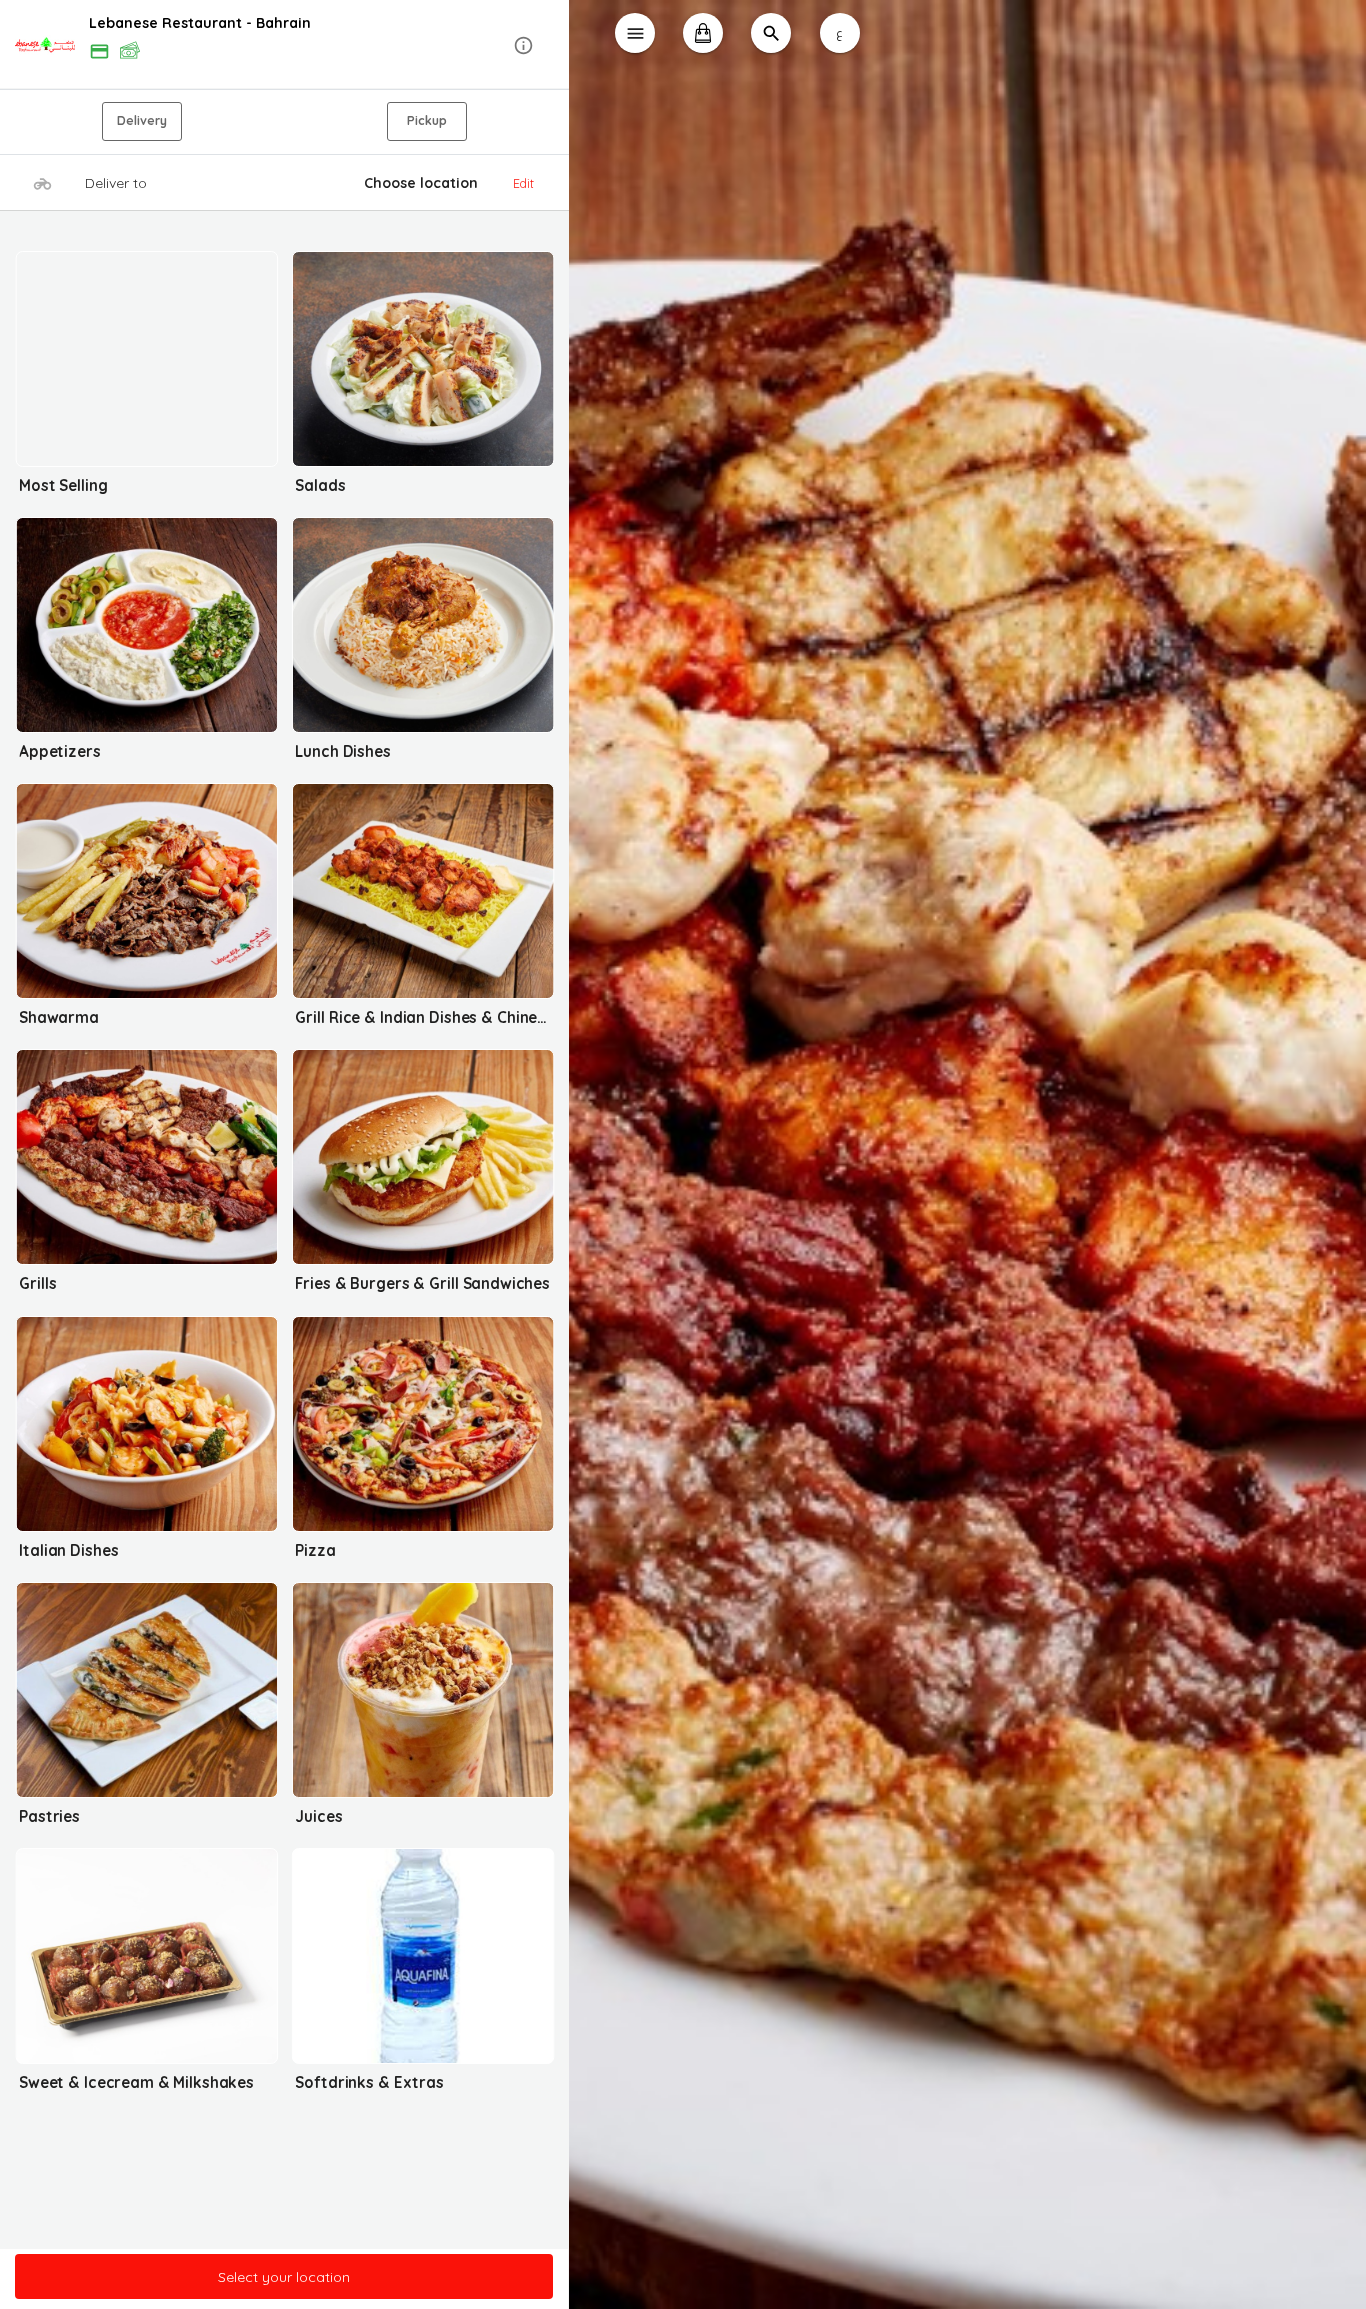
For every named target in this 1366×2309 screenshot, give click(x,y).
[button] (284, 45)
